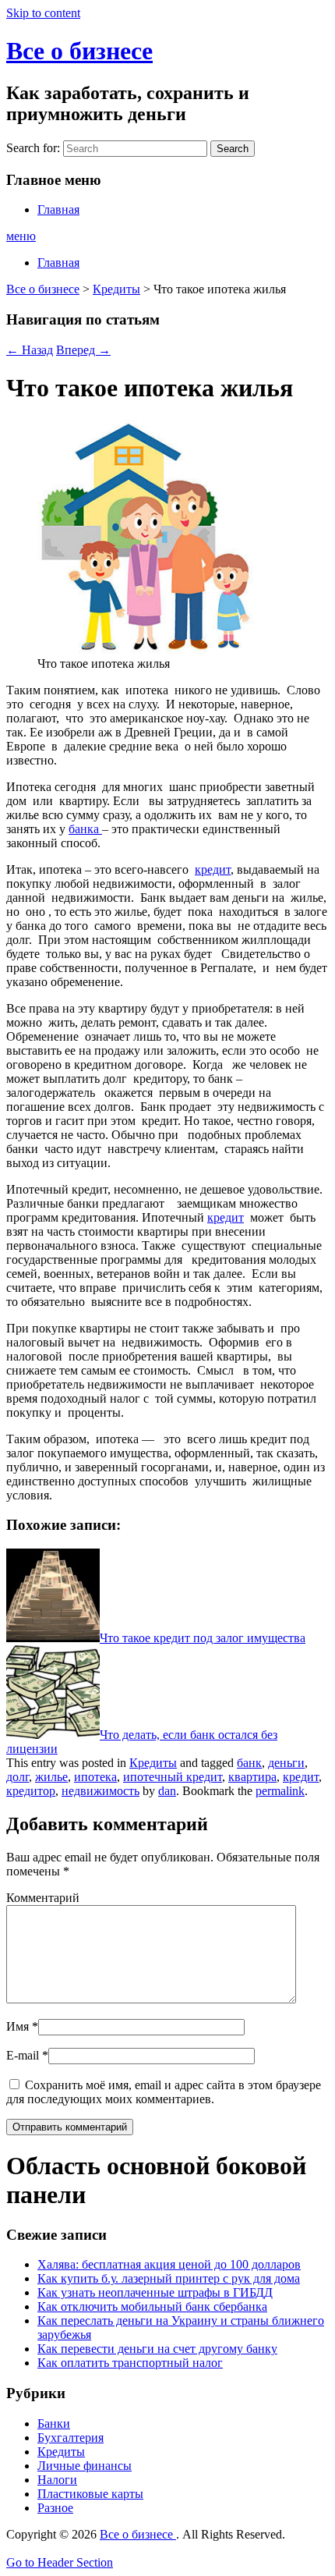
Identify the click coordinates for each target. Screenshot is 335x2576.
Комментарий (43, 1898)
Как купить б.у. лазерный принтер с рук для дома (169, 2278)
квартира (252, 1777)
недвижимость (100, 1791)
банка (85, 829)
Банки (54, 2423)
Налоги (57, 2480)
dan (167, 1791)
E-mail (23, 2055)
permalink (280, 1791)
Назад (30, 350)
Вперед (83, 350)
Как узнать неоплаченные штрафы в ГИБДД (155, 2292)
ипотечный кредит (173, 1777)
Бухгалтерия (71, 2438)
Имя (18, 2026)
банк (249, 1763)
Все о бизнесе (79, 51)
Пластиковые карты (90, 2494)
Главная (58, 209)
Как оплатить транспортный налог (130, 2363)
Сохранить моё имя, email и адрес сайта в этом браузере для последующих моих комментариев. (164, 2092)
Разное (55, 2508)
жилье (51, 1777)
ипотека (95, 1777)
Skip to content (43, 13)
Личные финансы (85, 2466)
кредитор (31, 1791)
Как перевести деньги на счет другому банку (157, 2349)
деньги (286, 1763)
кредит (213, 869)
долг (18, 1777)
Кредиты (116, 289)
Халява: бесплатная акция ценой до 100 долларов (169, 2264)
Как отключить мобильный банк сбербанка (152, 2306)
